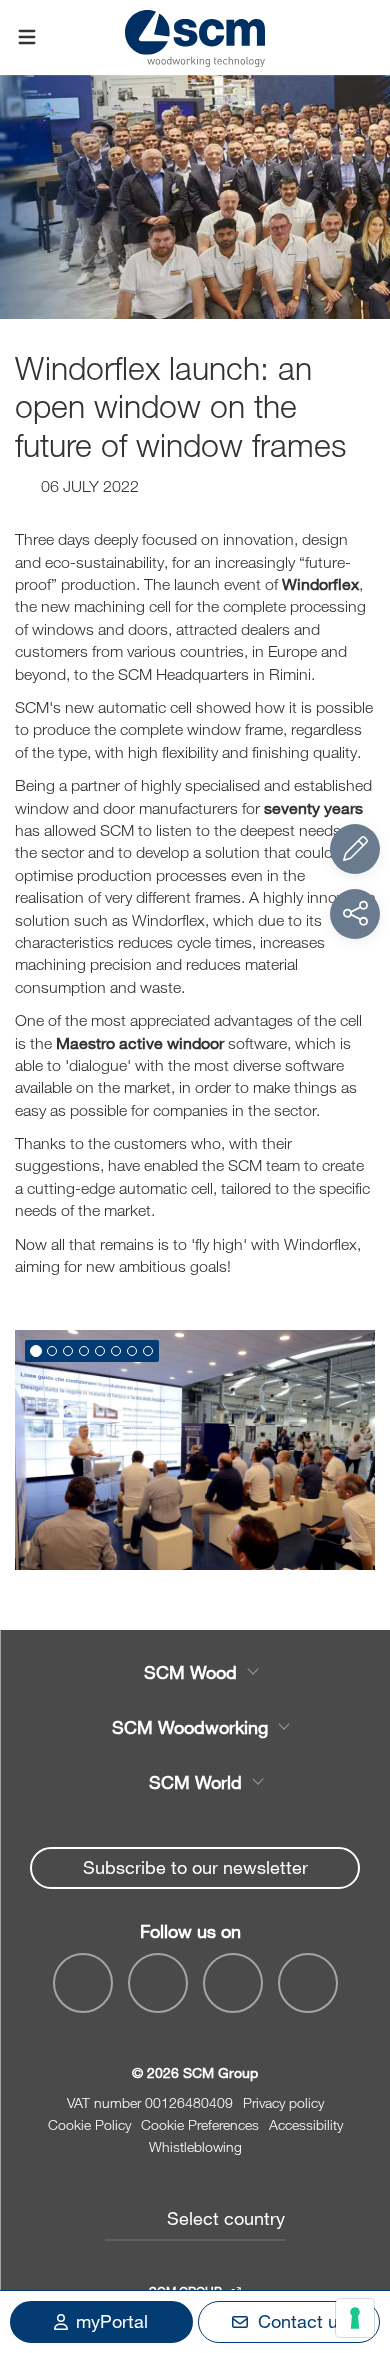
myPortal (112, 2321)
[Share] (355, 914)
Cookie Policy (89, 2124)
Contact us (302, 2321)
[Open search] (363, 37)
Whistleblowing (195, 2146)
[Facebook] (83, 1983)
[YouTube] (158, 1983)
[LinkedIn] (233, 1983)
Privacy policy (283, 2102)
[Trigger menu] (27, 38)
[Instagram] (308, 1983)
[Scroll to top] (355, 2228)
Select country (226, 2218)
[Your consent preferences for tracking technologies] (355, 2318)
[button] (36, 1351)
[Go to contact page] (355, 849)
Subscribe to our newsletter (195, 1867)
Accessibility (306, 2124)
